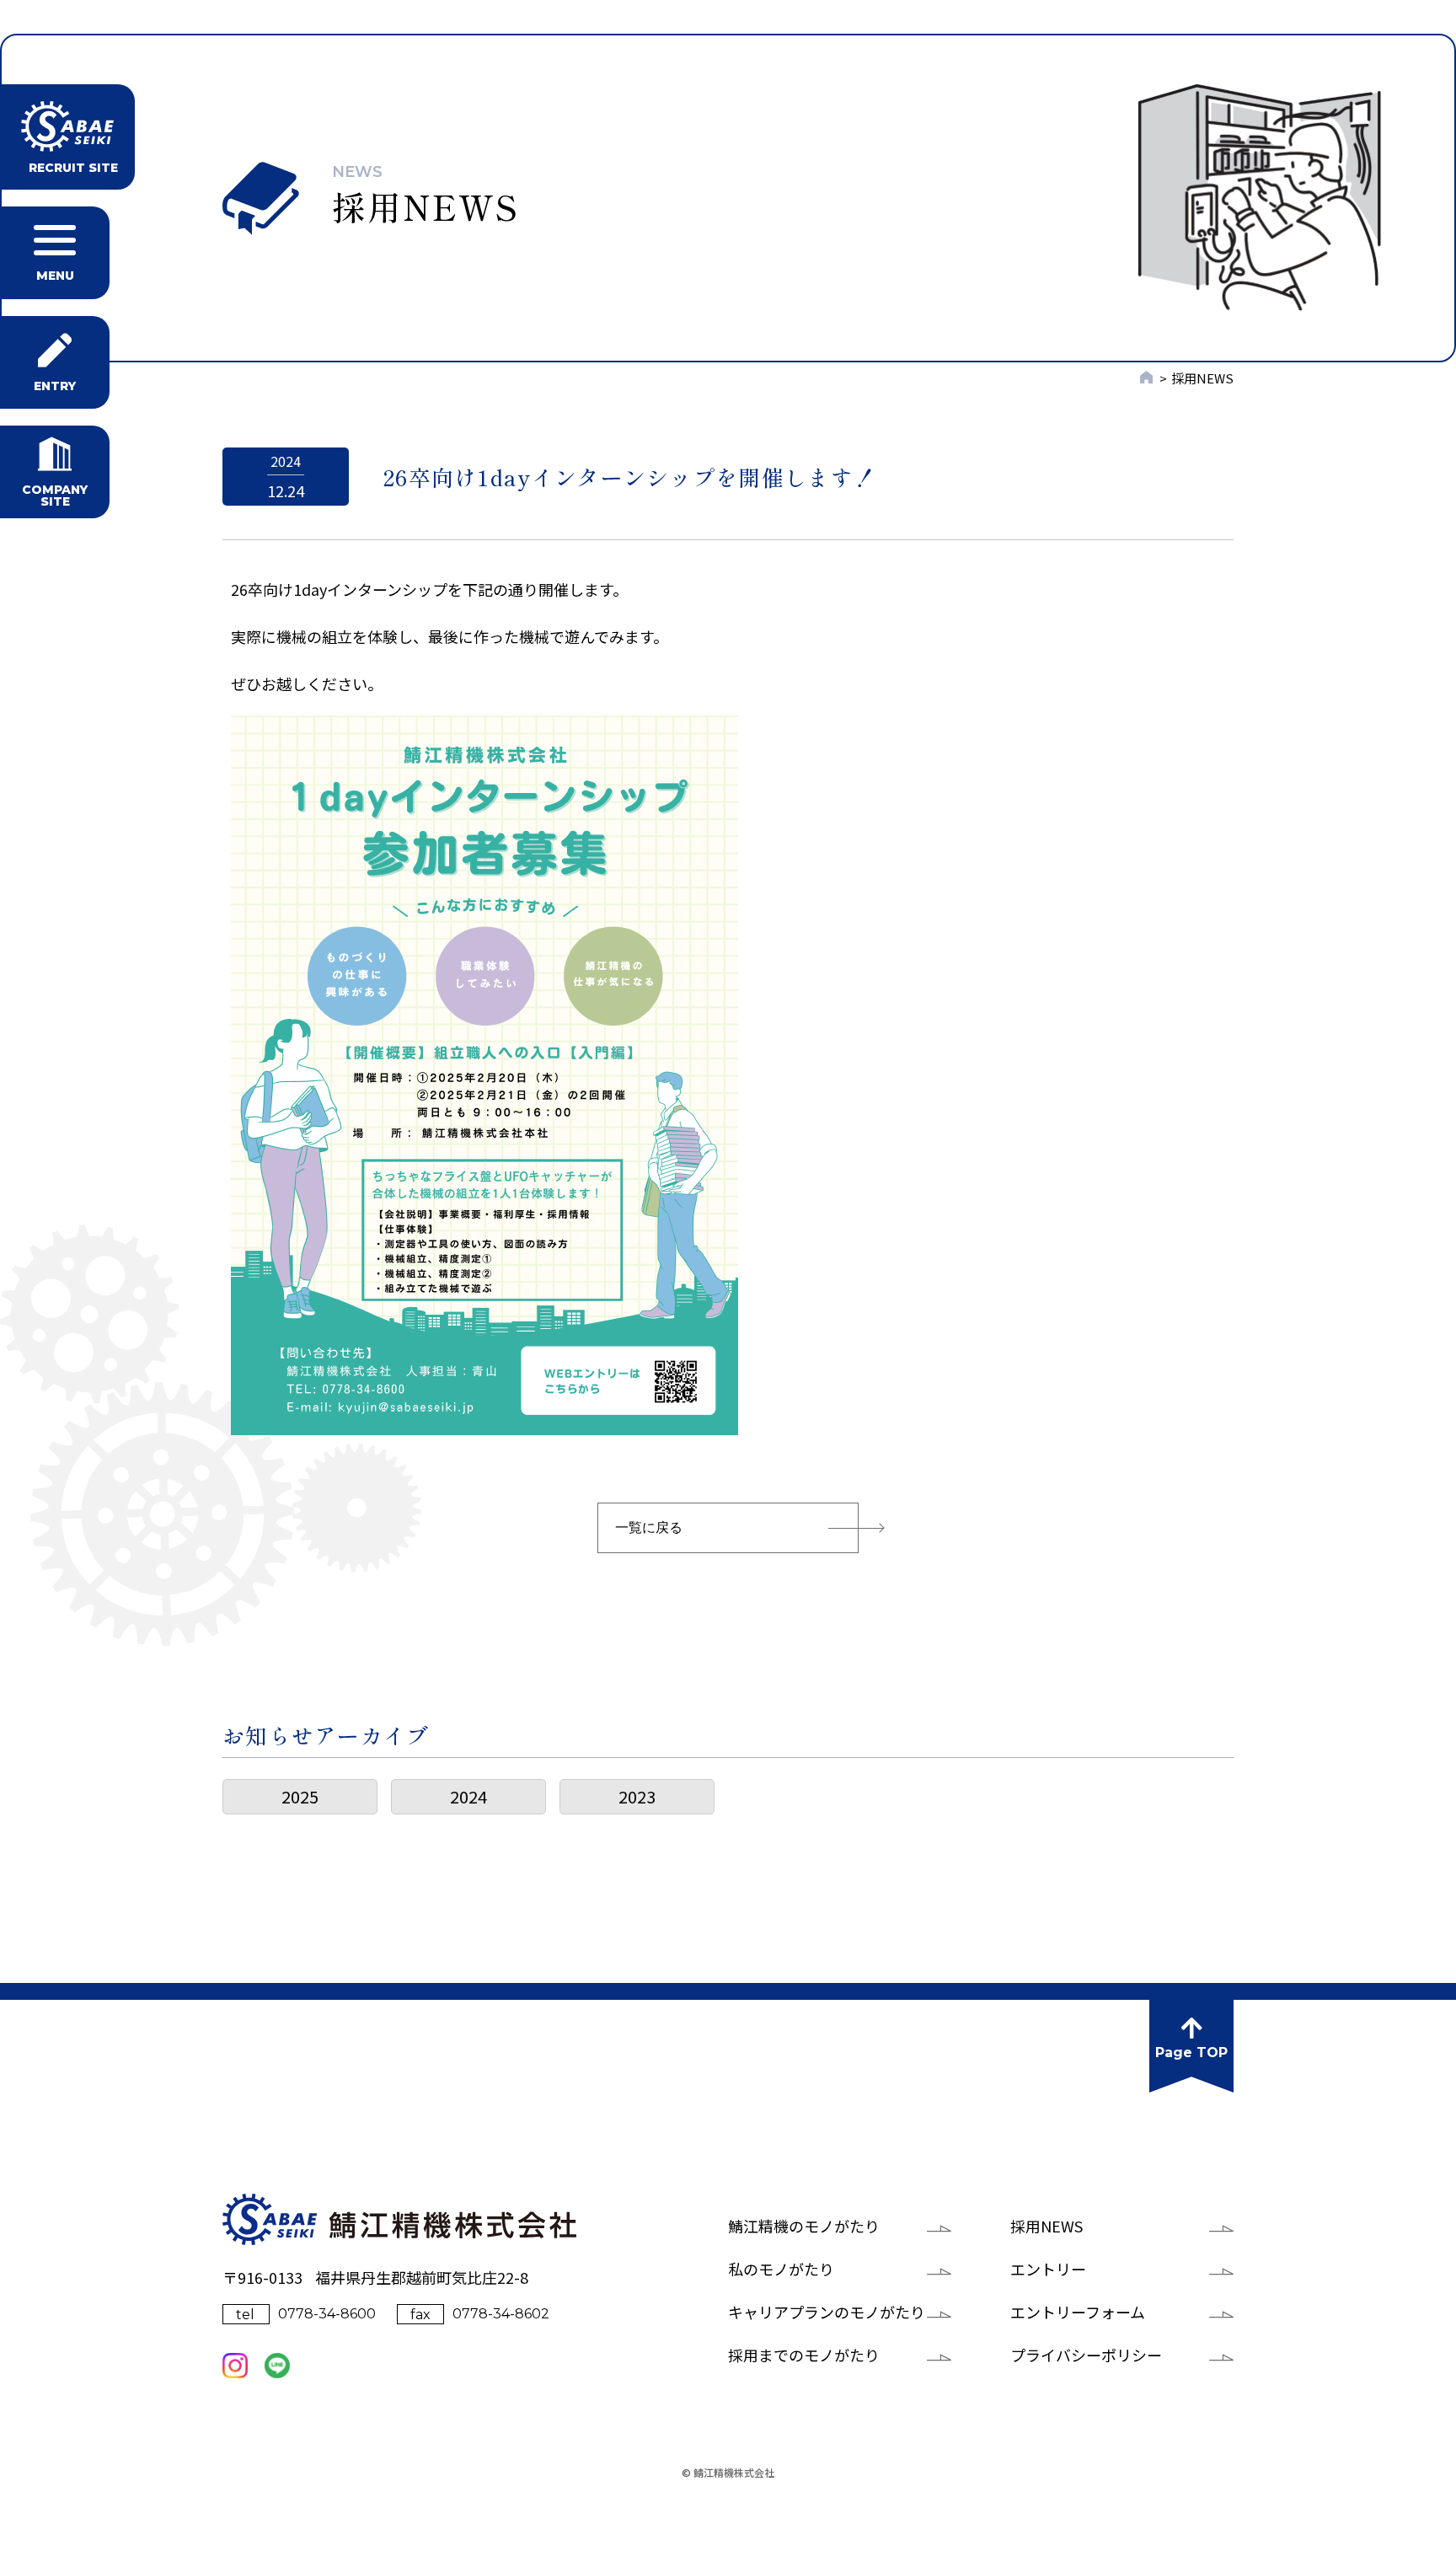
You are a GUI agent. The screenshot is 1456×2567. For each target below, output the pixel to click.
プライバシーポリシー (1086, 2355)
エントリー (1048, 2269)
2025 (300, 1796)
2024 (468, 1796)
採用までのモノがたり (804, 2355)
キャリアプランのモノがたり (827, 2312)
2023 (637, 1796)
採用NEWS (1046, 2226)
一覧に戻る (649, 1527)
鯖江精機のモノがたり (804, 2226)
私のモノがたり (781, 2269)
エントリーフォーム (1078, 2312)
